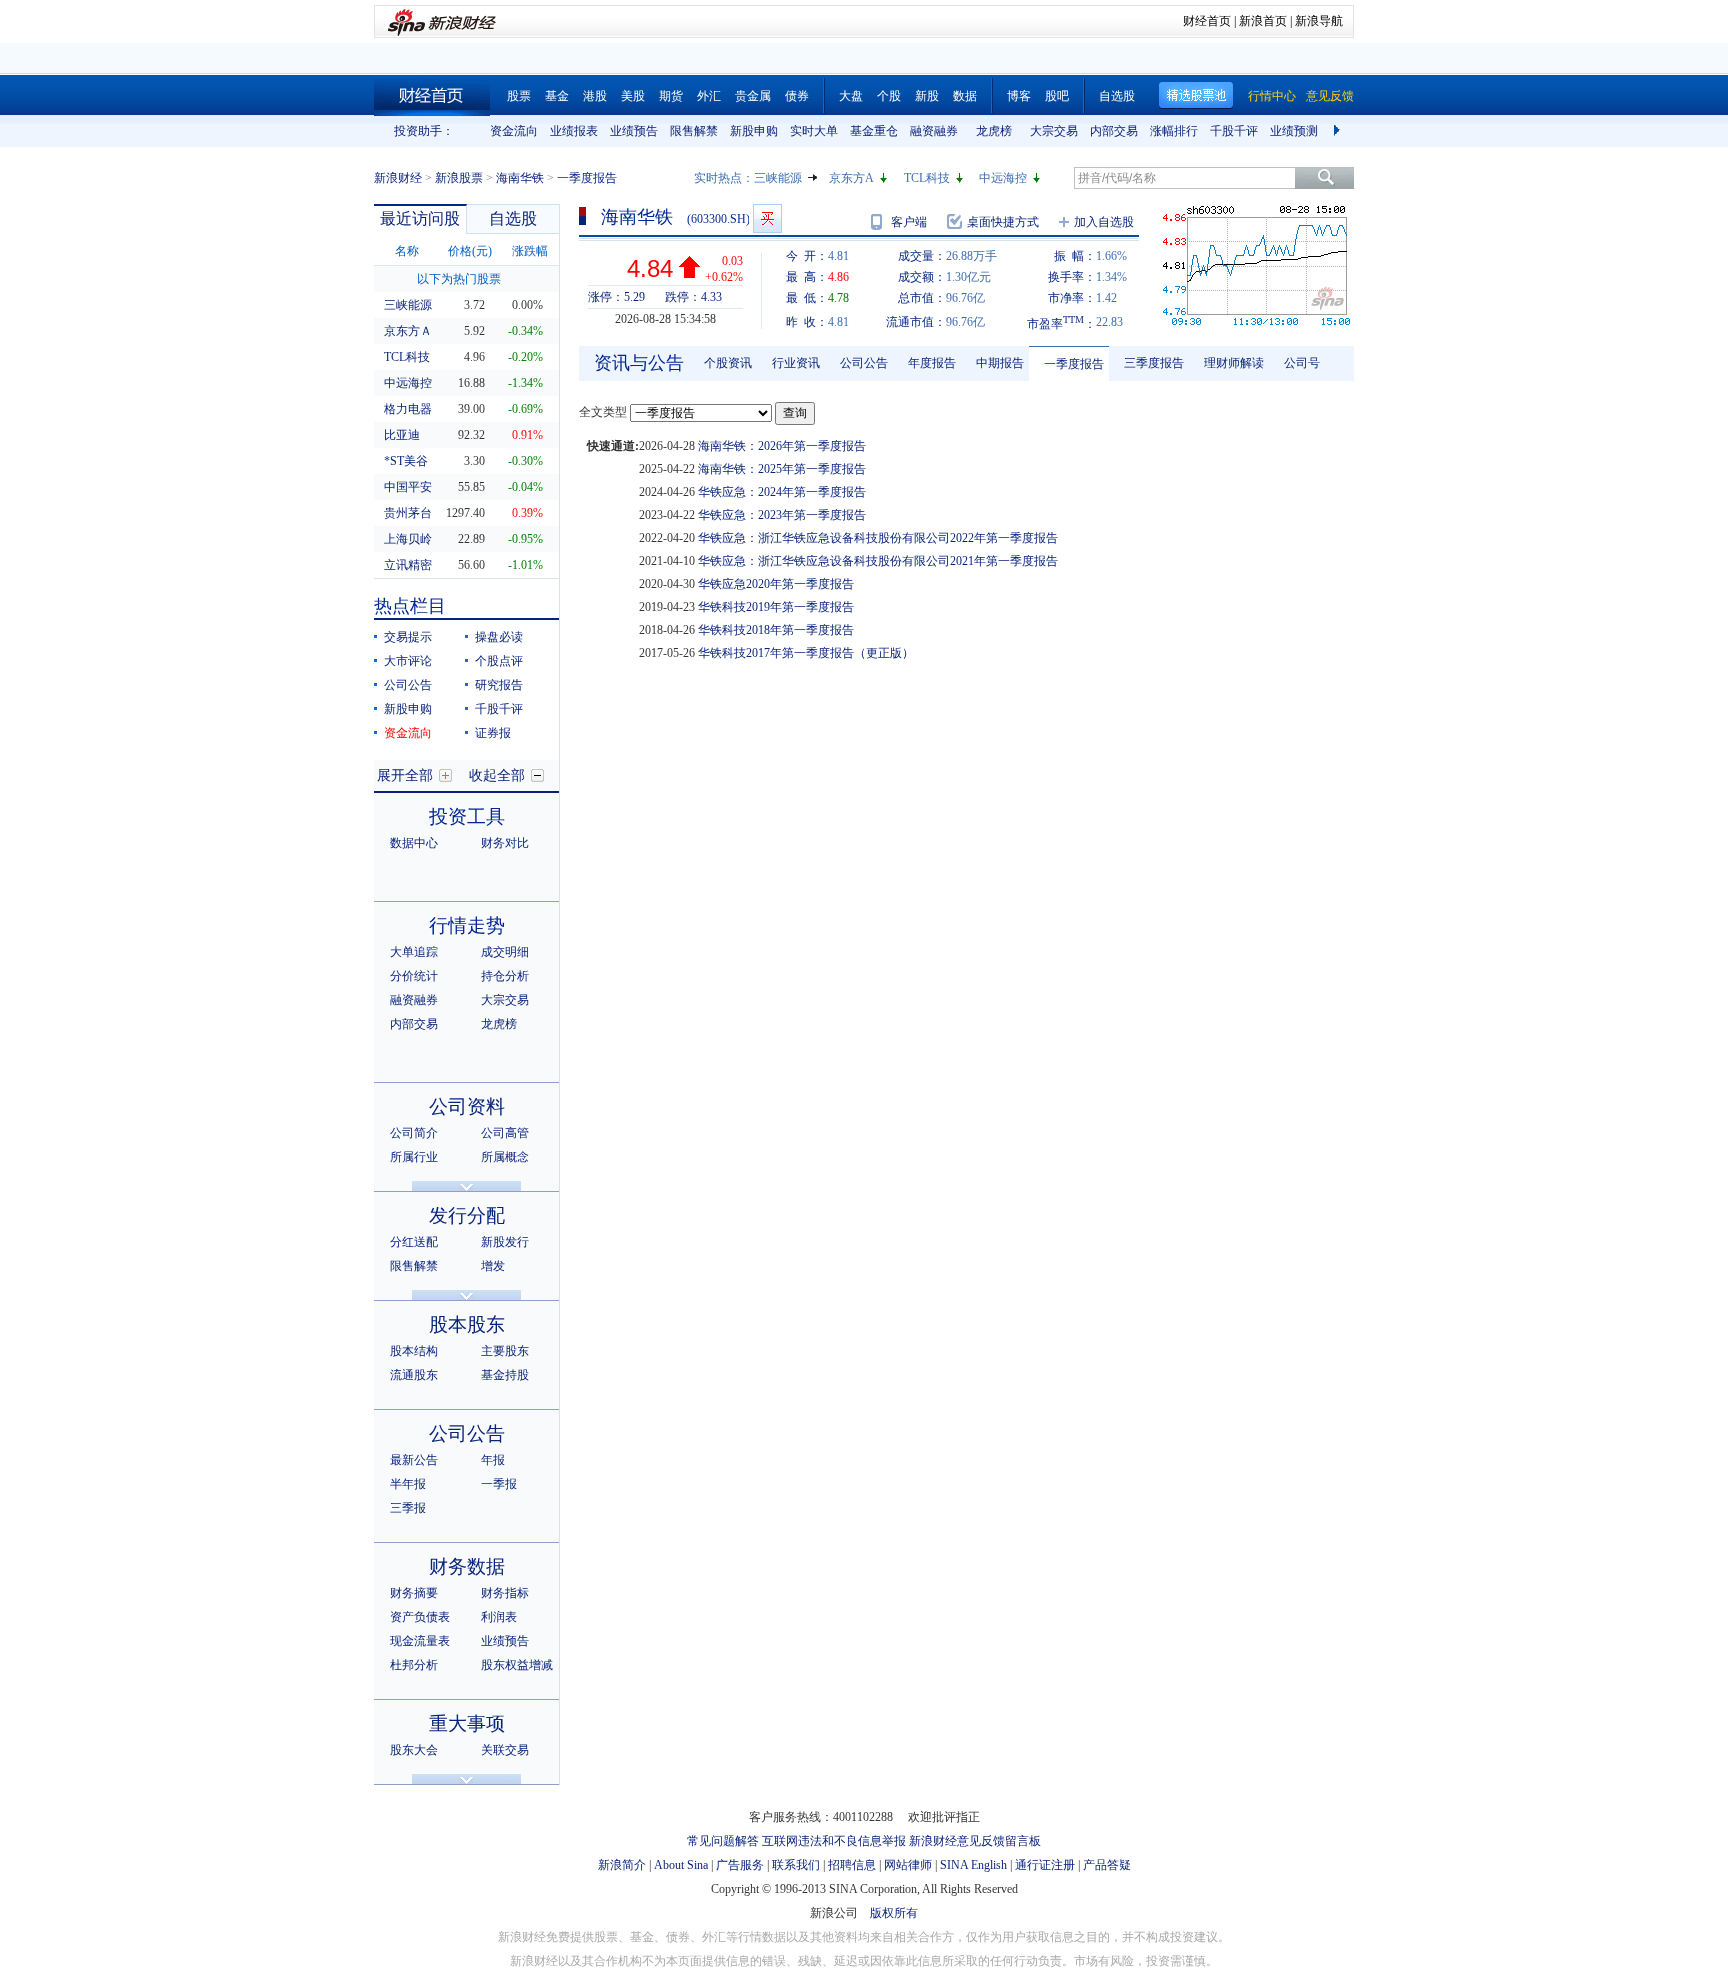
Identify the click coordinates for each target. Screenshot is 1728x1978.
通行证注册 (1045, 1865)
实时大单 (814, 131)
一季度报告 (1074, 364)
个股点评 (499, 661)
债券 (797, 96)
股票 (519, 96)
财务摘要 (414, 1593)
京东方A (851, 178)
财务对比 (505, 843)
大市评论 (408, 661)
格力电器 (408, 409)
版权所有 (894, 1913)
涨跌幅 (530, 251)
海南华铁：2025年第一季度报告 (782, 469)
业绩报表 (574, 131)
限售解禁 (694, 131)
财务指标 (505, 1593)
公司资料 (467, 1106)
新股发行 (505, 1242)
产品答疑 (1107, 1865)
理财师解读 (1234, 363)
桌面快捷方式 (1003, 222)
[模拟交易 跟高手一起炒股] (767, 218)
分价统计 (414, 976)
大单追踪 (414, 952)
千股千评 (1234, 131)
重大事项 (467, 1723)
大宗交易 (1054, 131)
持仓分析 (505, 976)
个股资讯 (728, 363)
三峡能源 (778, 178)
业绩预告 (634, 131)
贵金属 (753, 96)
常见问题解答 (723, 1841)
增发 (493, 1266)
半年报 (408, 1484)
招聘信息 (852, 1865)
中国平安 (408, 487)
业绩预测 (1294, 131)
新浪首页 (1263, 21)
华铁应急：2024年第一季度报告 (782, 492)
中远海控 (1003, 178)
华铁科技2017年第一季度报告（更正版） (806, 653)
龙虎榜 (994, 131)
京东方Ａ (408, 331)
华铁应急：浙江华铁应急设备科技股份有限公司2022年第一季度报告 (878, 538)
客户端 (909, 222)
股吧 (1057, 96)
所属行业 (414, 1157)
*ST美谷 (406, 461)
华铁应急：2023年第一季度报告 (782, 515)
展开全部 (405, 775)
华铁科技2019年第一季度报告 (776, 607)
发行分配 (467, 1215)
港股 (595, 96)
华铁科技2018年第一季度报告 (776, 630)
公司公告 (408, 685)
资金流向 (514, 131)
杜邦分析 (414, 1665)
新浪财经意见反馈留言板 (975, 1841)
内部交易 (1114, 131)
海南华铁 (520, 178)
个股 (889, 96)
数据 (965, 96)
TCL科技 (927, 178)
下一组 (1339, 131)
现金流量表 (420, 1641)
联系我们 (796, 1865)
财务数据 (467, 1566)
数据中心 (414, 843)
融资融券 (934, 131)
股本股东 (467, 1324)
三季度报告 (1154, 363)
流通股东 (414, 1375)
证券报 (493, 733)
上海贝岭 (408, 539)
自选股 (1117, 96)
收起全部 (497, 775)
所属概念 (505, 1157)
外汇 (709, 96)
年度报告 (932, 363)
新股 (927, 96)
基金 (557, 96)
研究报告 (499, 685)
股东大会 (414, 1750)
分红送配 (414, 1242)
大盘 (851, 96)
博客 (1019, 96)
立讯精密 (408, 565)
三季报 (408, 1508)
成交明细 (505, 952)
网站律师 (908, 1865)
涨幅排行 (1174, 131)
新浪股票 (459, 178)
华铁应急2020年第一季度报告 (776, 584)
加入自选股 (1104, 222)
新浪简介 (622, 1865)
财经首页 (1207, 21)
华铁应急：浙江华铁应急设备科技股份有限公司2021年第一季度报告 (878, 561)
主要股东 (505, 1351)
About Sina (681, 1865)
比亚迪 (402, 435)
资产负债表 (420, 1617)
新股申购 (754, 131)
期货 (671, 96)
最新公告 (414, 1460)
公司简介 (414, 1133)
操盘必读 (499, 637)
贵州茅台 (408, 513)
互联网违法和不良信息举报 (834, 1841)
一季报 (499, 1484)
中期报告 (1000, 363)
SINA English (973, 1865)
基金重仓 (874, 131)
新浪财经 (398, 178)
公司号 (1302, 363)
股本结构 (414, 1351)
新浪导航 (1319, 21)
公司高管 (505, 1133)
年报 (493, 1460)
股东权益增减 (517, 1665)
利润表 (499, 1617)
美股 (633, 96)
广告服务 (740, 1865)
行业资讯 (796, 363)
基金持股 (505, 1375)
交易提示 (408, 637)
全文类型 (603, 412)
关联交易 (505, 1750)
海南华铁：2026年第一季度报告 (782, 446)
